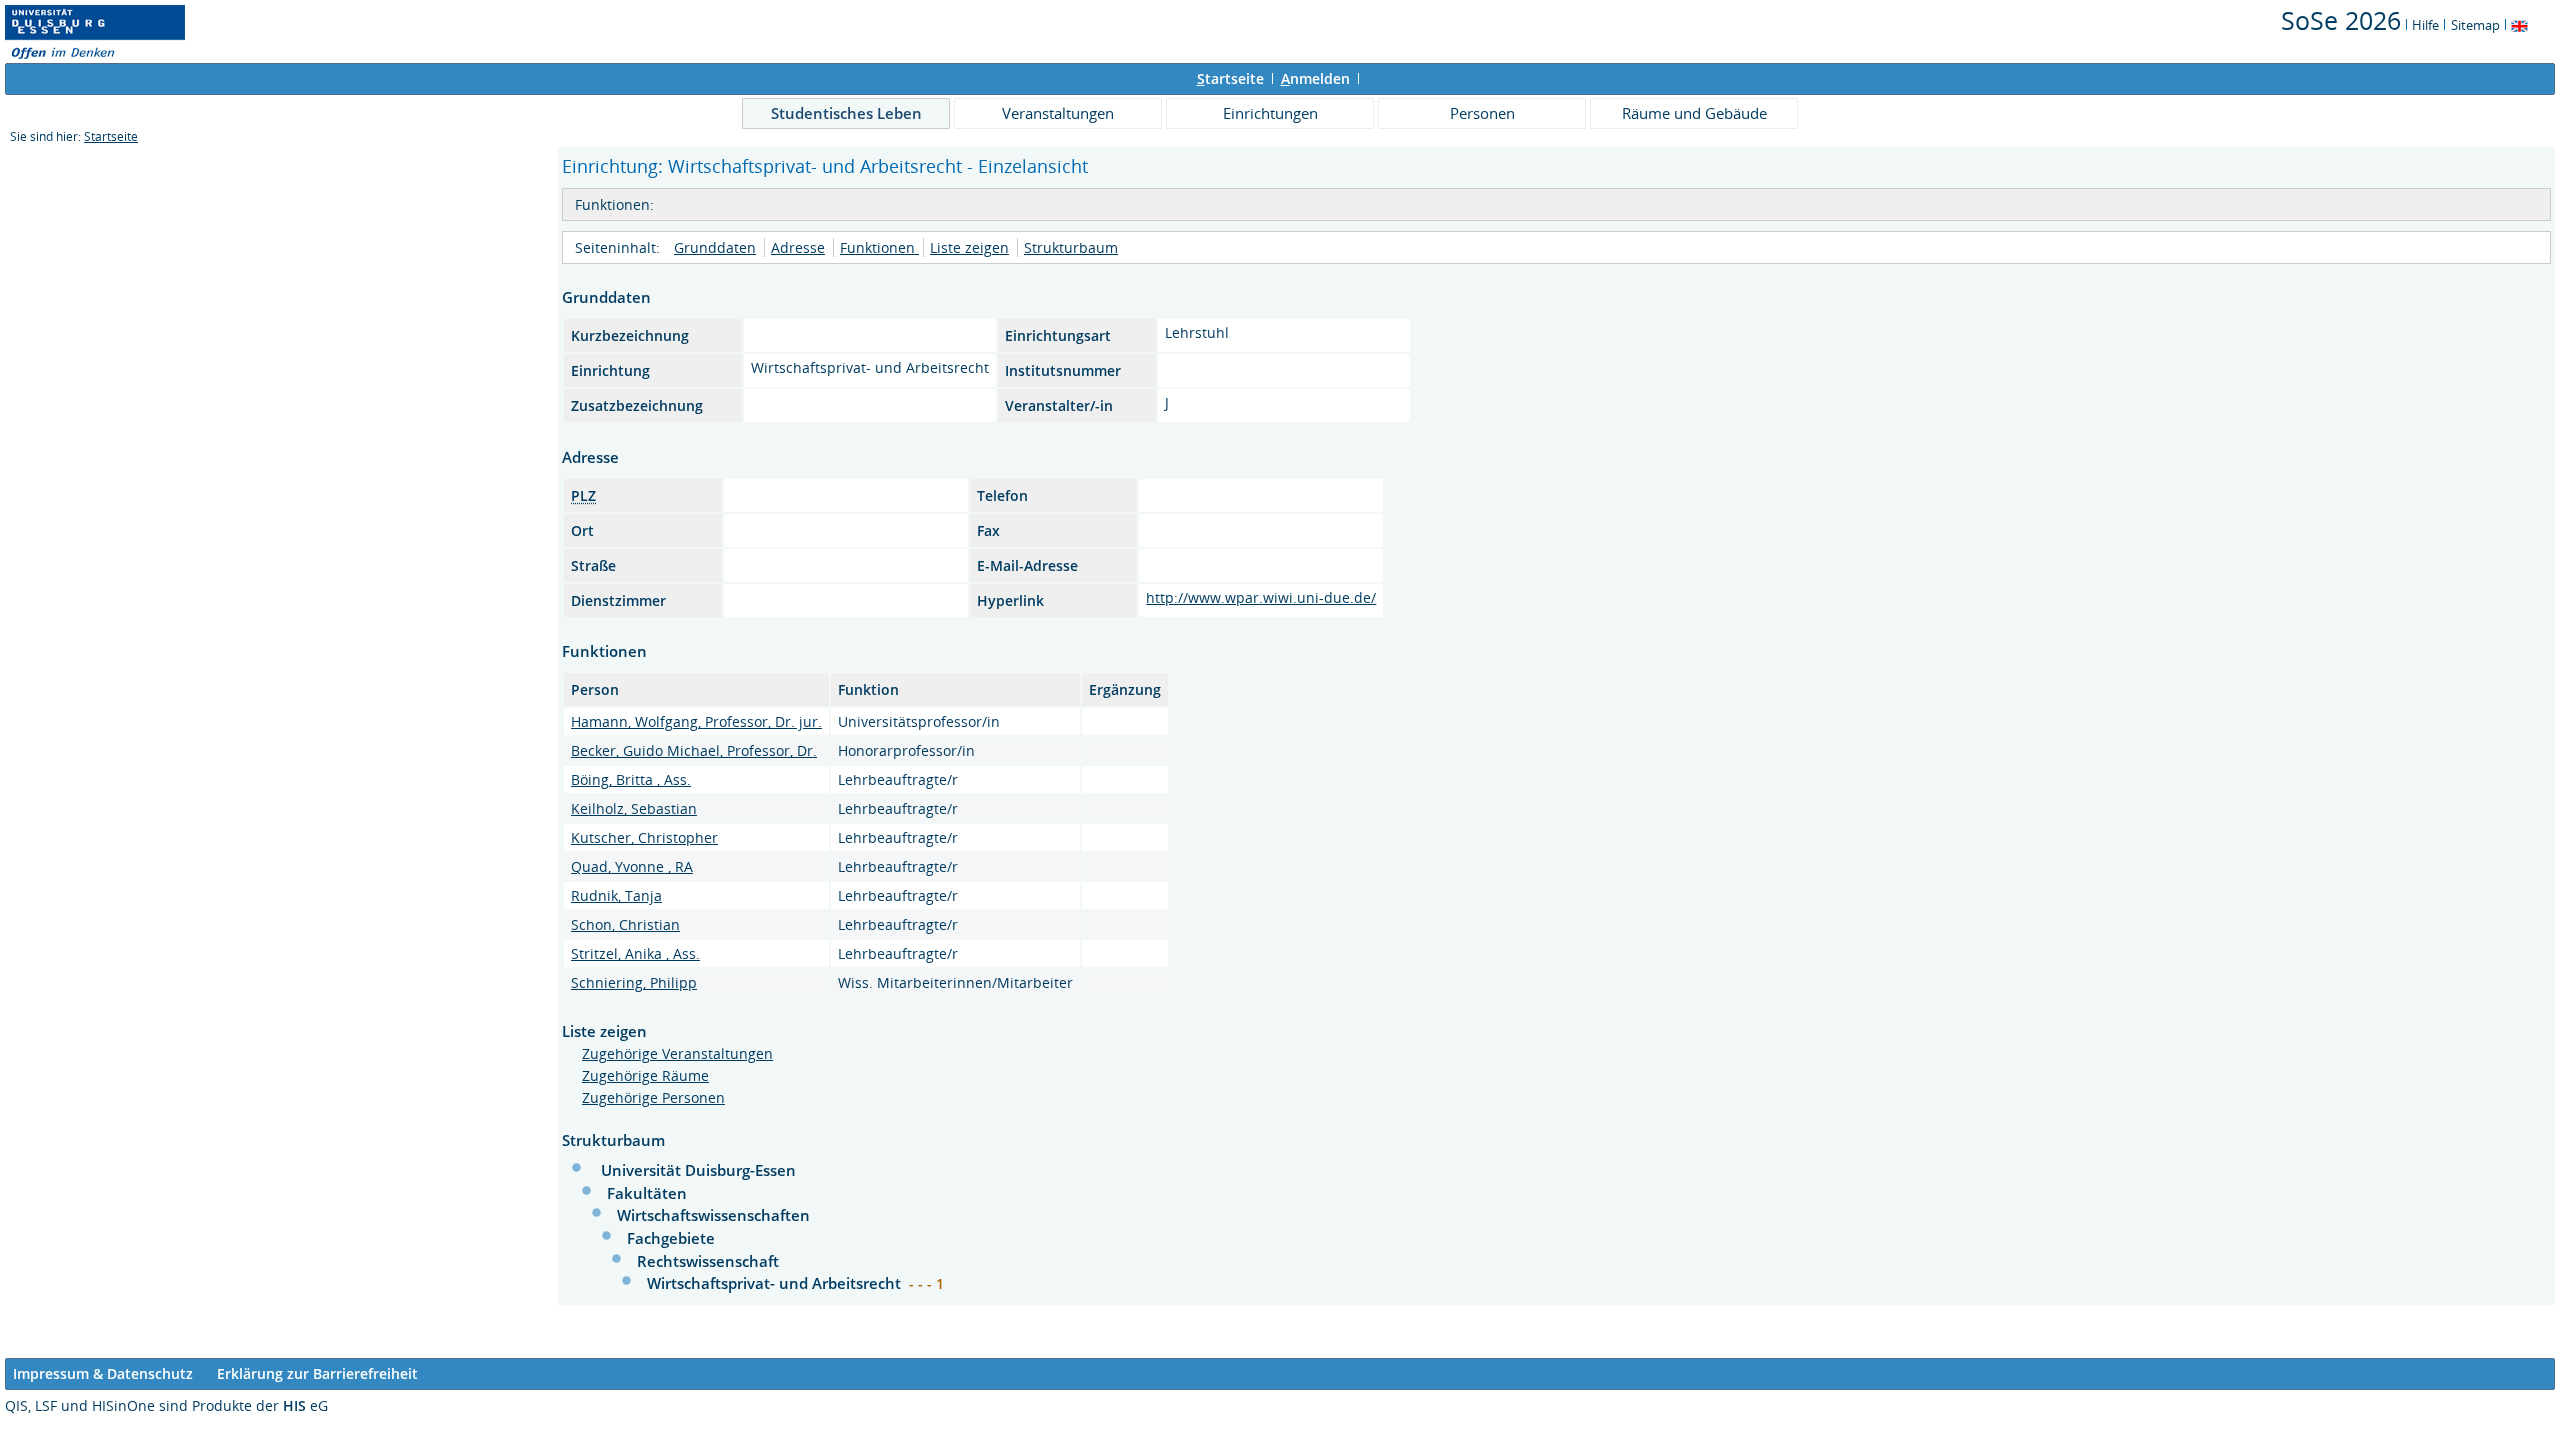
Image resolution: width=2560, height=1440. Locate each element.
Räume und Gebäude (1694, 113)
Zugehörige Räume (645, 1075)
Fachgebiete (671, 1238)
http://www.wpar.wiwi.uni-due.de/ (1261, 597)
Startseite (111, 136)
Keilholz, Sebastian (634, 808)
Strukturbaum (1071, 247)
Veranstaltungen (1058, 113)
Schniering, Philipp (634, 982)
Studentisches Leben (846, 113)
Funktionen (879, 247)
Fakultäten (647, 1193)
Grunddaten (715, 247)
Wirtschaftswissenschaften (713, 1215)
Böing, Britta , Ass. (631, 779)
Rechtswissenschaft (708, 1261)
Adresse (798, 247)
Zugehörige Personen (653, 1097)
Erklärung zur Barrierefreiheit (317, 1373)
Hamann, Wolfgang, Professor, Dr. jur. (696, 721)
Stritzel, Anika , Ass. (635, 953)
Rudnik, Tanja (616, 895)
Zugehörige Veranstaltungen (677, 1053)
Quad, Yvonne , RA (632, 866)
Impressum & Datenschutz (103, 1373)
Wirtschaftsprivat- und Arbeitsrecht (776, 1283)
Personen (1482, 113)
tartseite (1230, 78)
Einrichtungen (1270, 113)
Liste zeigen (969, 247)
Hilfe (2425, 25)
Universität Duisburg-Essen (698, 1170)
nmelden (1315, 78)
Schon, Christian (625, 924)
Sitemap (2475, 25)
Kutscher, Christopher (644, 837)
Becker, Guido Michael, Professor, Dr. (694, 750)
